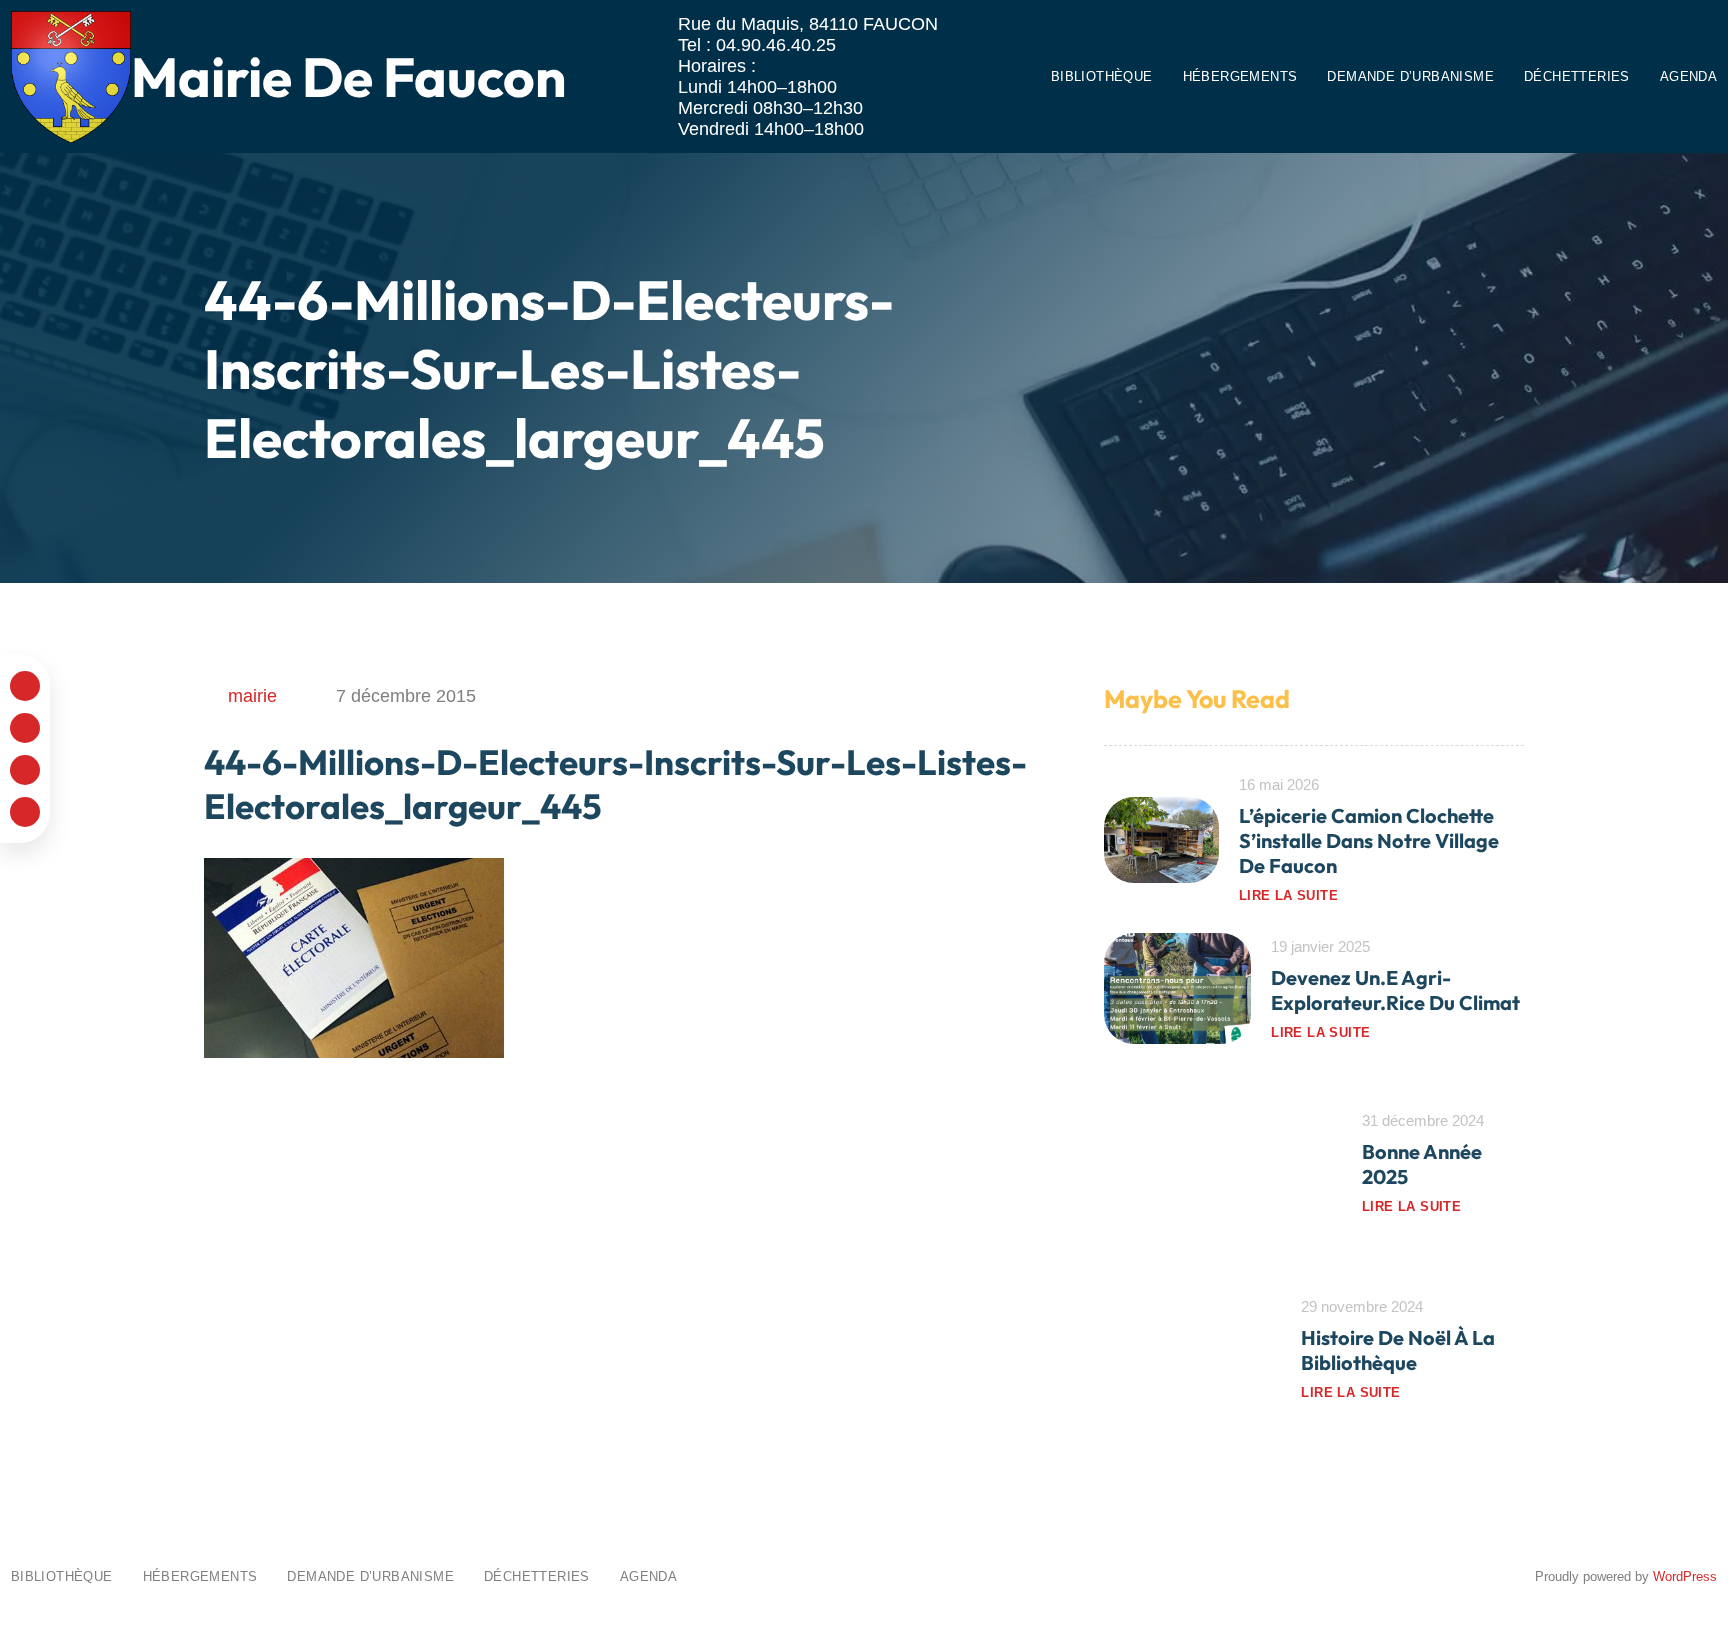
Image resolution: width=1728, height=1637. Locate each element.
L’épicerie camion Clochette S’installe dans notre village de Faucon (1369, 840)
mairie (252, 696)
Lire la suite (1288, 895)
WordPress (1685, 1576)
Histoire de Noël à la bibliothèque (1398, 1350)
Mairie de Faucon (348, 76)
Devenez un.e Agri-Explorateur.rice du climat (1395, 990)
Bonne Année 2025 (1422, 1164)
